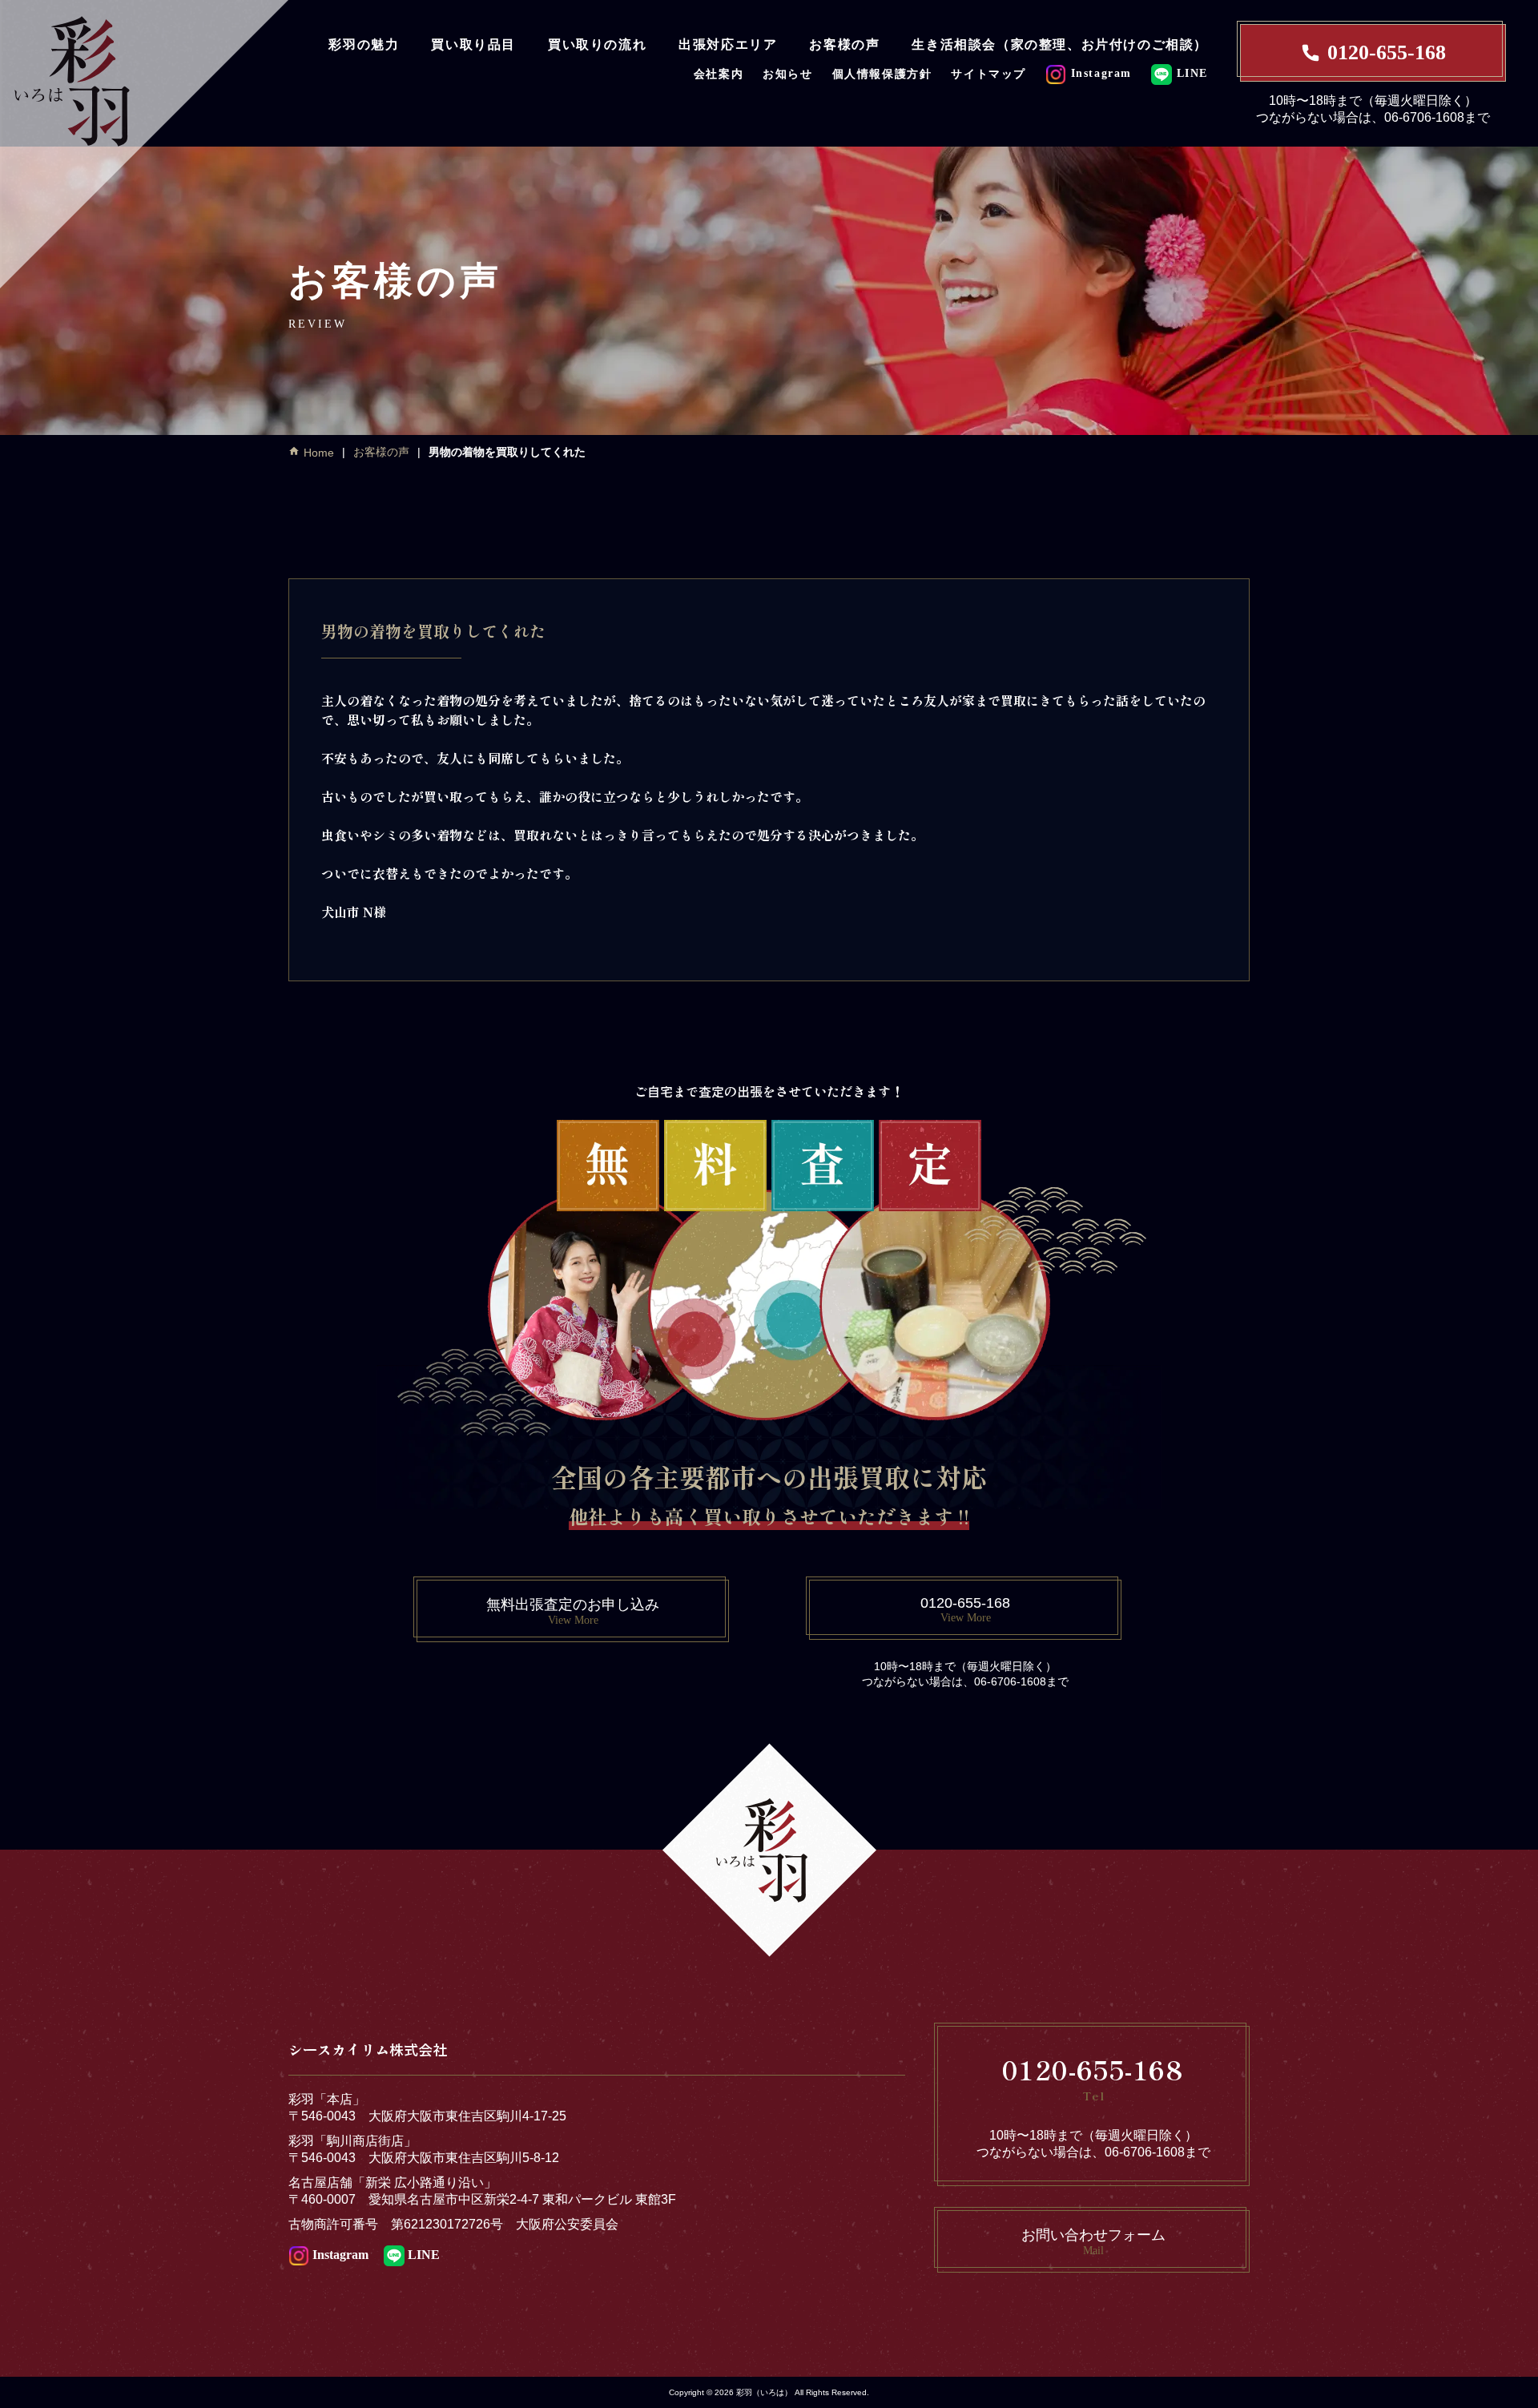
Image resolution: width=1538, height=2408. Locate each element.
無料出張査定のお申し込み (573, 1611)
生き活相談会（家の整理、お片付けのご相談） (1060, 44)
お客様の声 (844, 44)
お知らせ (787, 74)
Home (319, 453)
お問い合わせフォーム (1093, 2242)
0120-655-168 (1387, 52)
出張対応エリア (728, 44)
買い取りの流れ (597, 44)
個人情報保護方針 (882, 74)
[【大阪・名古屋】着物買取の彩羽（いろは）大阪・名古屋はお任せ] (144, 142)
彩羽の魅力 (364, 44)
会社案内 (719, 74)
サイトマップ (988, 74)
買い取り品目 (473, 44)
